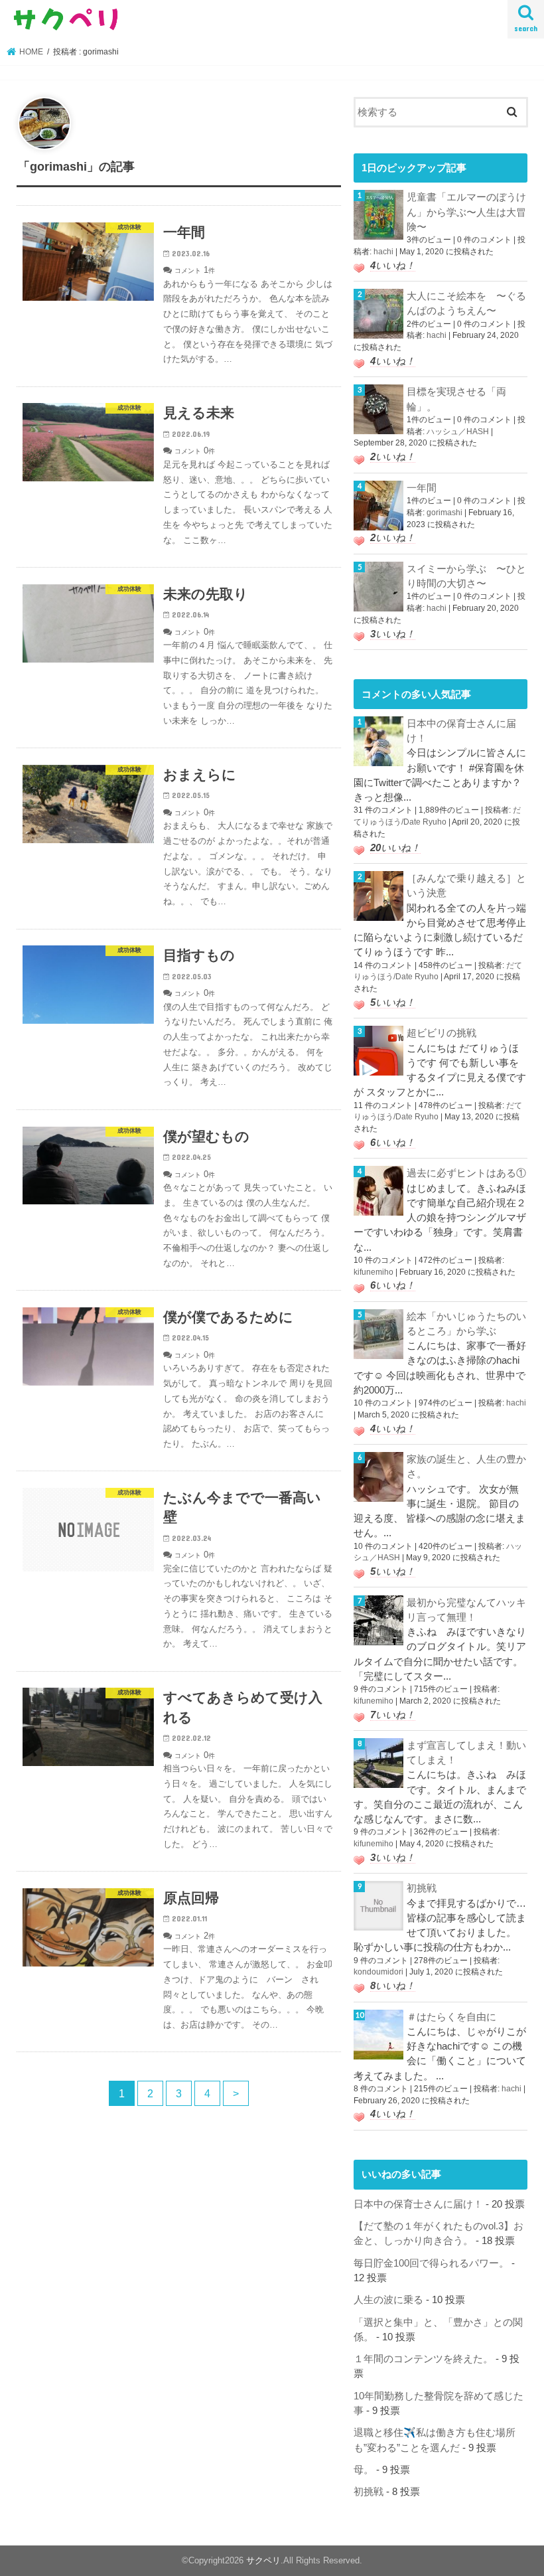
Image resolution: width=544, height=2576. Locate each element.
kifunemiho (374, 1272)
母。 (364, 2470)
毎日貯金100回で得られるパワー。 (431, 2263)
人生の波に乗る (388, 2300)
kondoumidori (378, 1972)
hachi (383, 252)
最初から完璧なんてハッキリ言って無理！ (466, 1610)
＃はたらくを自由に (451, 2017)
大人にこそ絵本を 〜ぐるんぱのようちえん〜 (466, 303)
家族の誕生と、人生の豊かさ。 (466, 1467)
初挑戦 (422, 1888)
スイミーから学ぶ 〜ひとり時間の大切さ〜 (466, 576)
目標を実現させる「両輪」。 (456, 399)
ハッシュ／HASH (458, 432)
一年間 (422, 488)
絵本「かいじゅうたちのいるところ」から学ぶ (466, 1324)
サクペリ (263, 2560)
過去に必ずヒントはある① (466, 1173)
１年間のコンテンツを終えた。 (423, 2359)
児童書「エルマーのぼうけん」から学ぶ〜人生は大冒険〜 (466, 212)
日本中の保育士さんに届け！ (461, 731)
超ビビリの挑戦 (442, 1033)
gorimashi (444, 513)
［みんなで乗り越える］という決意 (466, 886)
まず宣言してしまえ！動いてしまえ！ (466, 1753)
